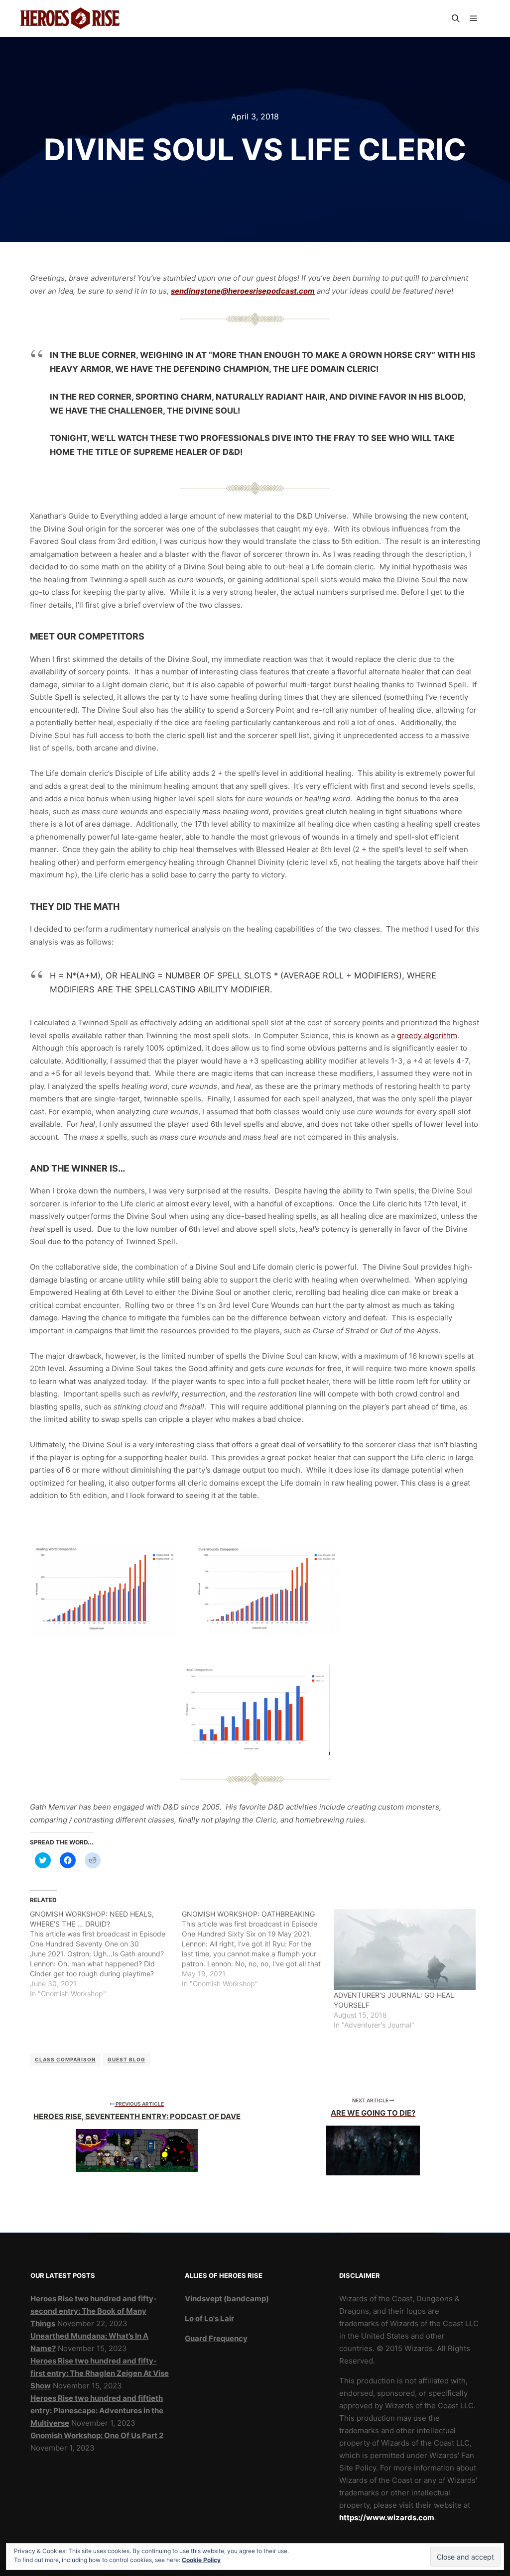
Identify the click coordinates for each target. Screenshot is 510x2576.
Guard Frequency (216, 2338)
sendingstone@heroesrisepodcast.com (243, 291)
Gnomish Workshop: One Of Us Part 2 (97, 2435)
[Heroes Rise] (70, 18)
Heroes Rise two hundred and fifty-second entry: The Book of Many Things (94, 2311)
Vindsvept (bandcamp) (227, 2299)
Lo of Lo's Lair (209, 2318)
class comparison (65, 2059)
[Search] (456, 18)
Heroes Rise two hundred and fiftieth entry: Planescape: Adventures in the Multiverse (97, 2411)
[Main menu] (474, 18)
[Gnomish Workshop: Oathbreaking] (258, 1949)
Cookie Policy (201, 2560)
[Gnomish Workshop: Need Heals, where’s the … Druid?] (106, 1954)
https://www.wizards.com (387, 2518)
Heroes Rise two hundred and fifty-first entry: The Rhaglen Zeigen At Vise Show (100, 2373)
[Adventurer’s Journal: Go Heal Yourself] (405, 1950)
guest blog (127, 2059)
